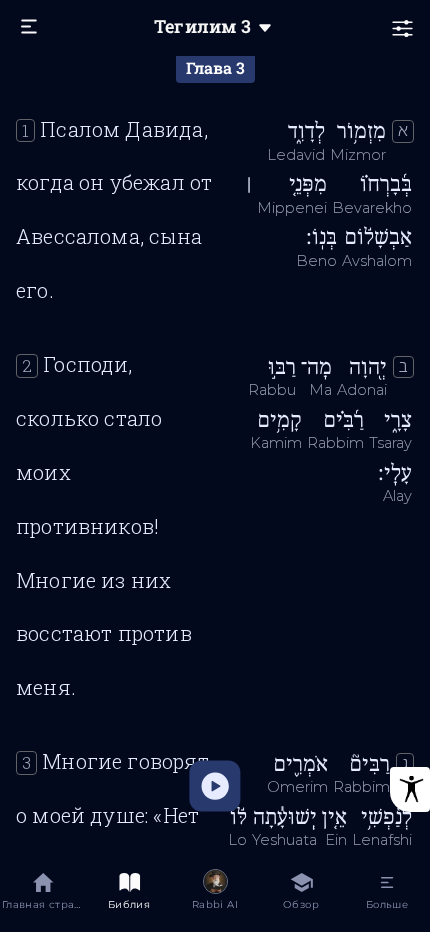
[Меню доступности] (410, 789)
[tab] (43, 894)
